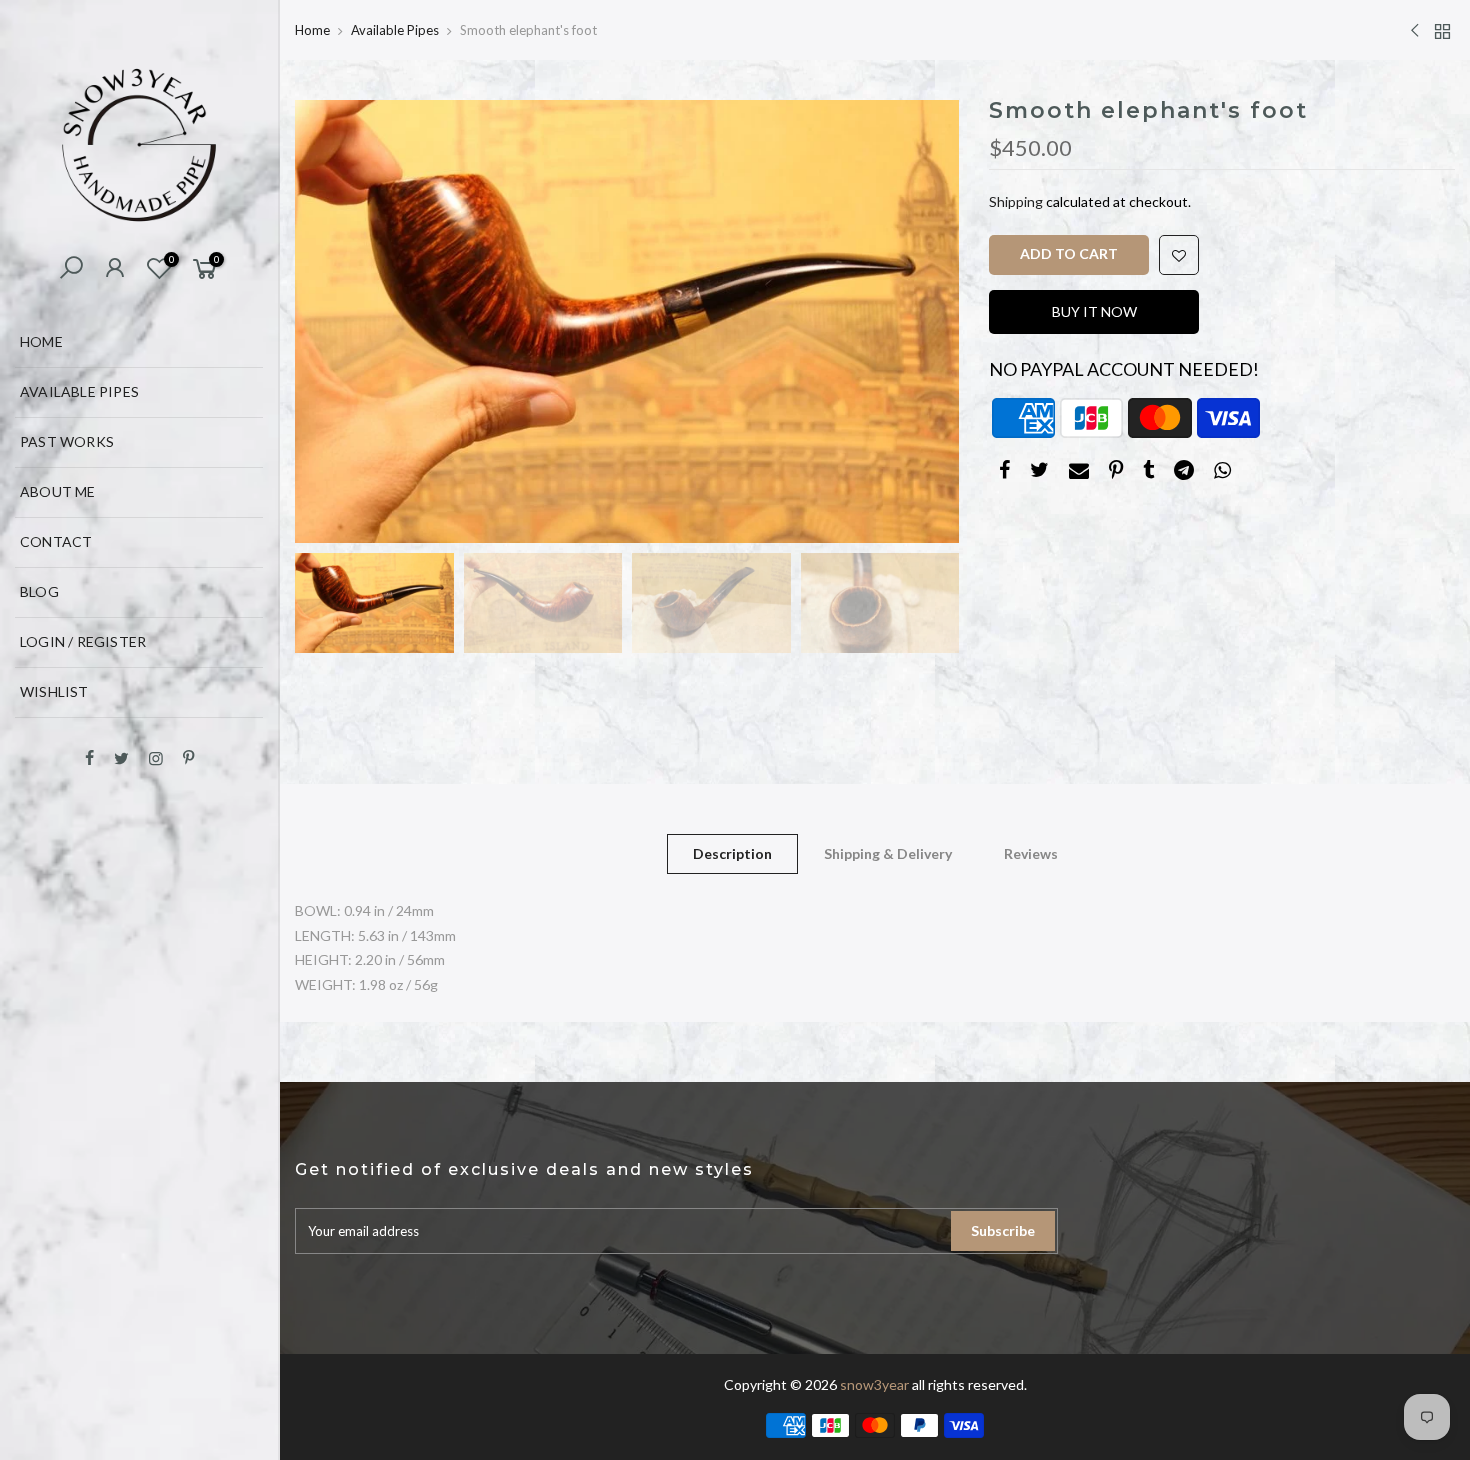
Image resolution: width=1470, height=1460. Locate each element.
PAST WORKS (67, 441)
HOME (41, 341)
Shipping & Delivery (888, 853)
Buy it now (1094, 311)
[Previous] (330, 321)
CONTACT (56, 541)
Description (732, 853)
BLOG (39, 591)
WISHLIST (54, 691)
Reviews (1031, 853)
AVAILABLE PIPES (79, 391)
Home (312, 30)
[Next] (924, 321)
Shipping (1016, 201)
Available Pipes (395, 30)
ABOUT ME (58, 491)
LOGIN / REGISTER (83, 641)
